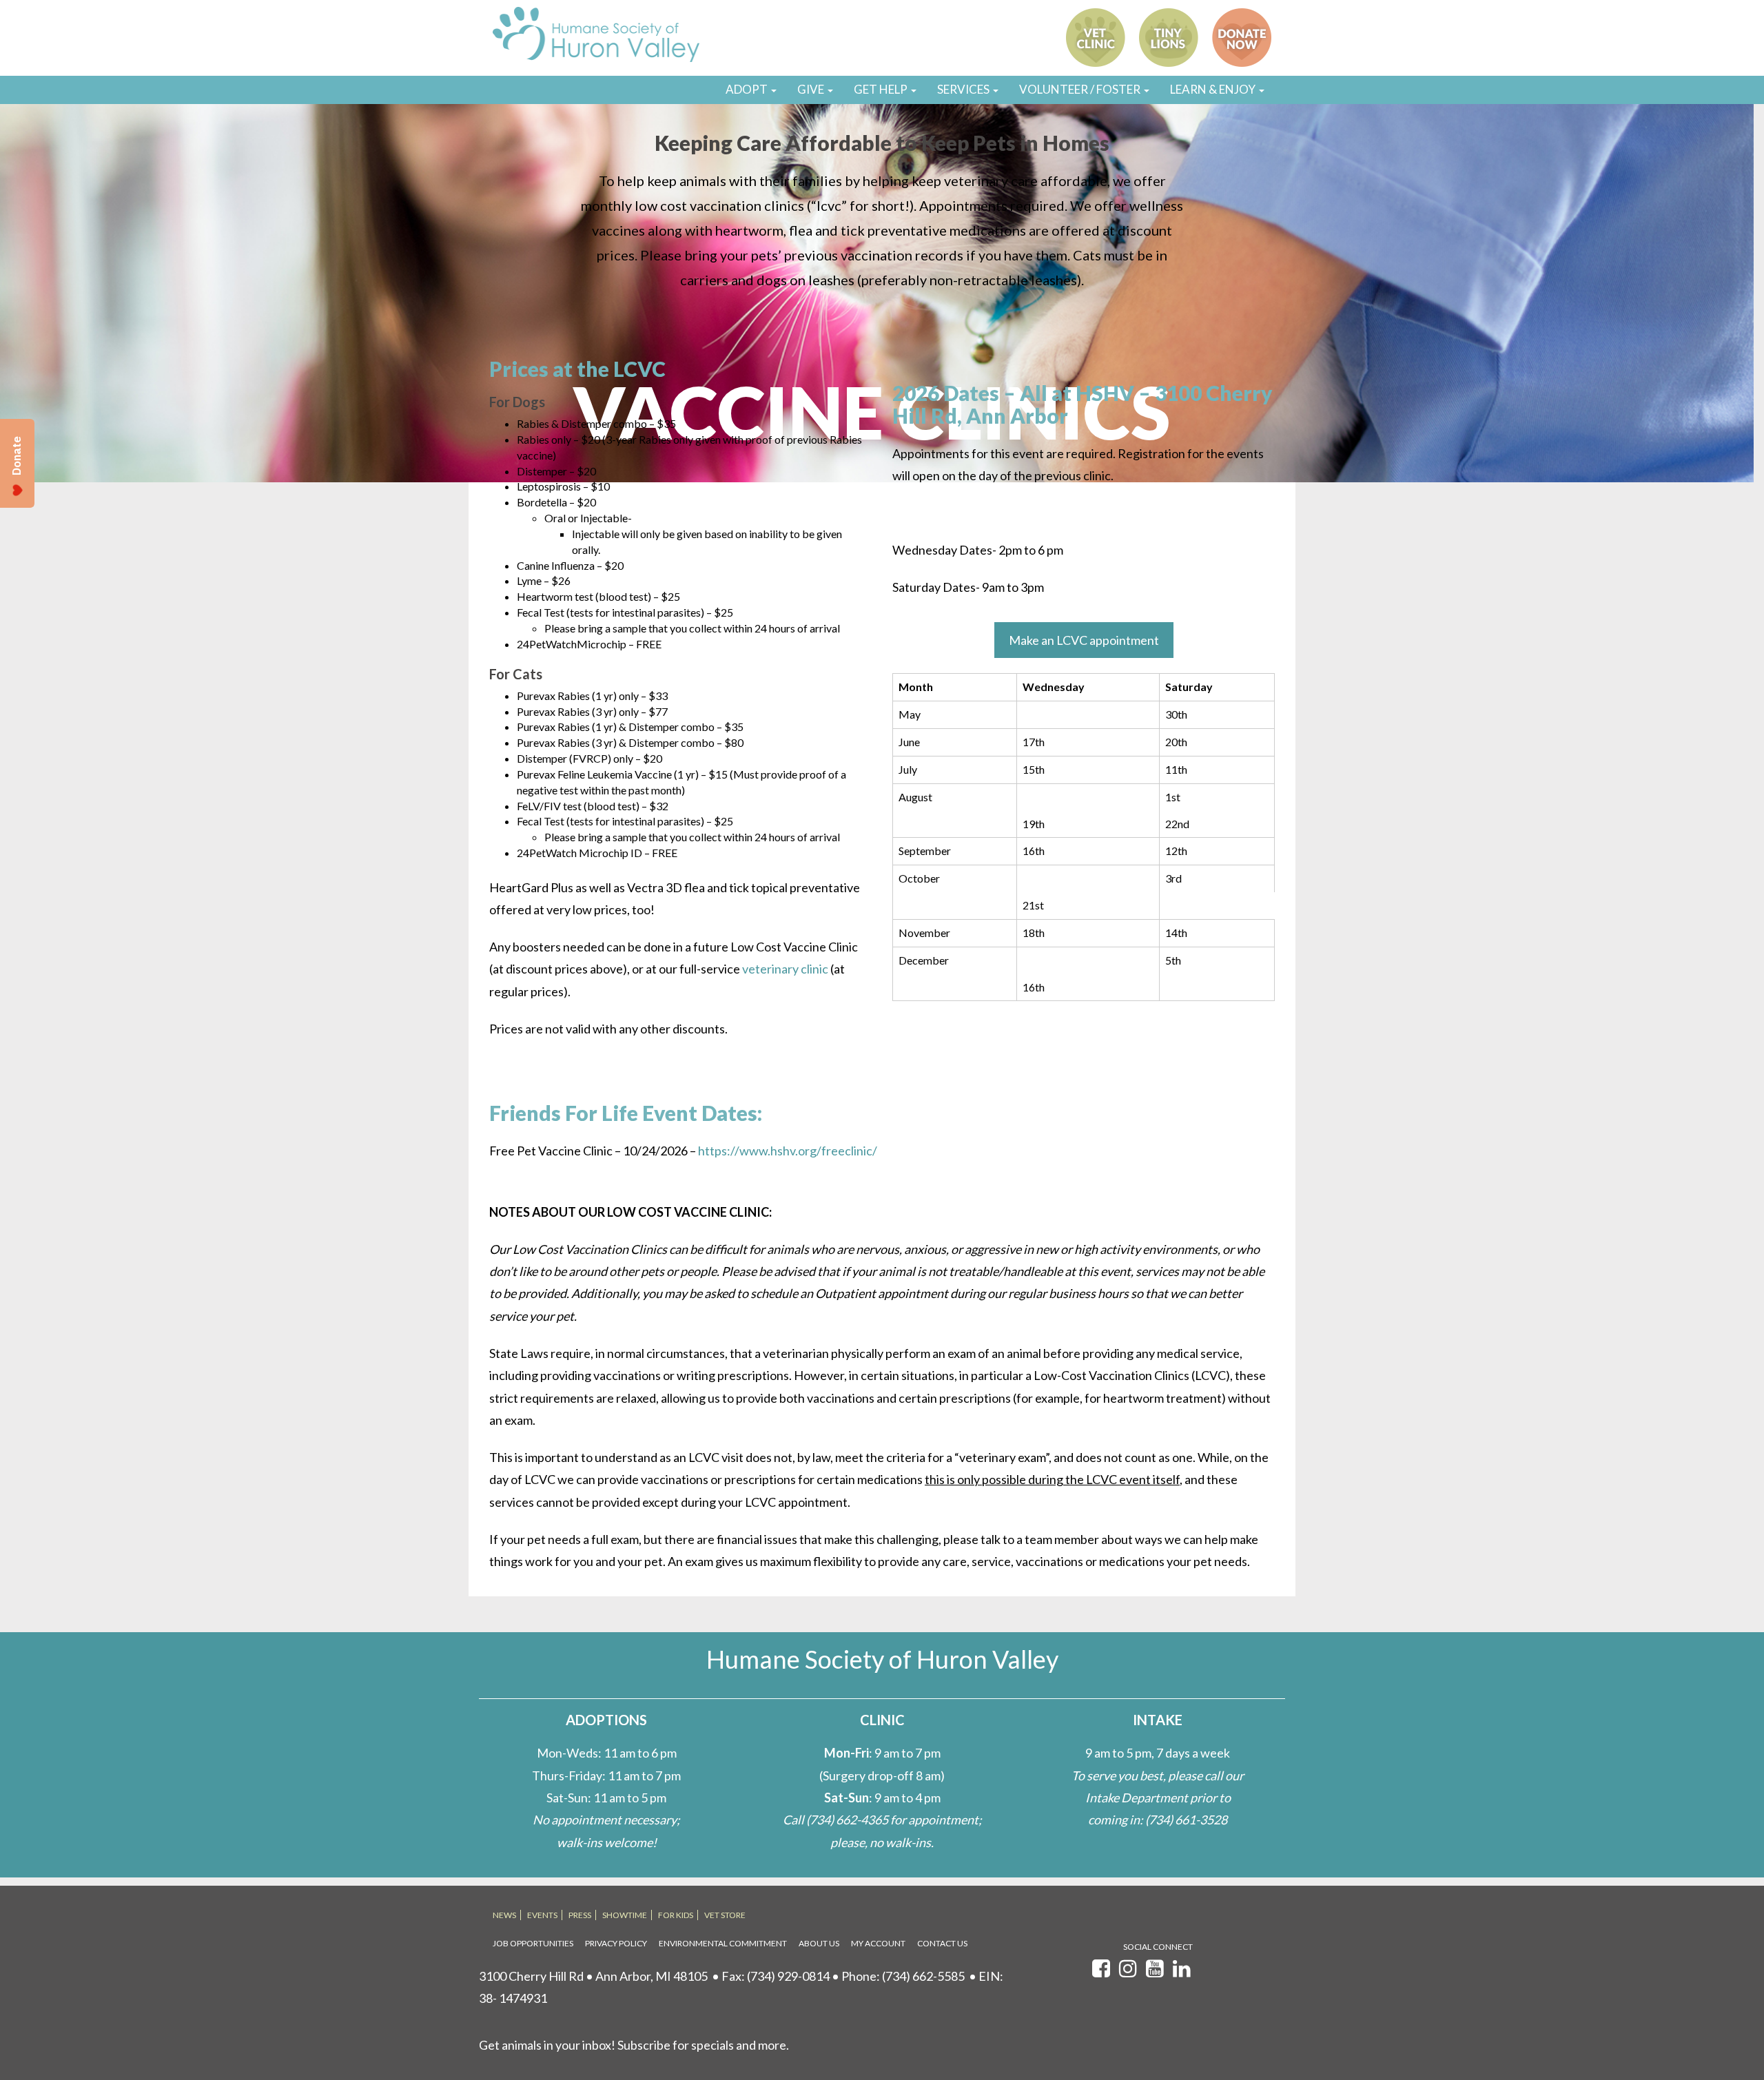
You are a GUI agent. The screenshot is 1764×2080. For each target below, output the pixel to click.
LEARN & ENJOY (1214, 89)
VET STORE (725, 1915)
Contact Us (942, 1943)
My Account (878, 1943)
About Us (819, 1943)
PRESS (580, 1915)
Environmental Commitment (723, 1943)
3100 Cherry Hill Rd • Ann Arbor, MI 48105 (593, 1976)
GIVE (812, 89)
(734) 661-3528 (1186, 1820)
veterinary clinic (785, 969)
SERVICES (964, 89)
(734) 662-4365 (847, 1820)
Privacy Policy (616, 1943)
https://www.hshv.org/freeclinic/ (788, 1151)
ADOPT (748, 89)
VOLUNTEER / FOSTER (1081, 89)
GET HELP (882, 89)
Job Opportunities (533, 1943)
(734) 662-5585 (923, 1976)
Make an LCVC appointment (1084, 640)
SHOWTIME (625, 1915)
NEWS (504, 1915)
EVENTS (542, 1915)
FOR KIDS (676, 1915)
